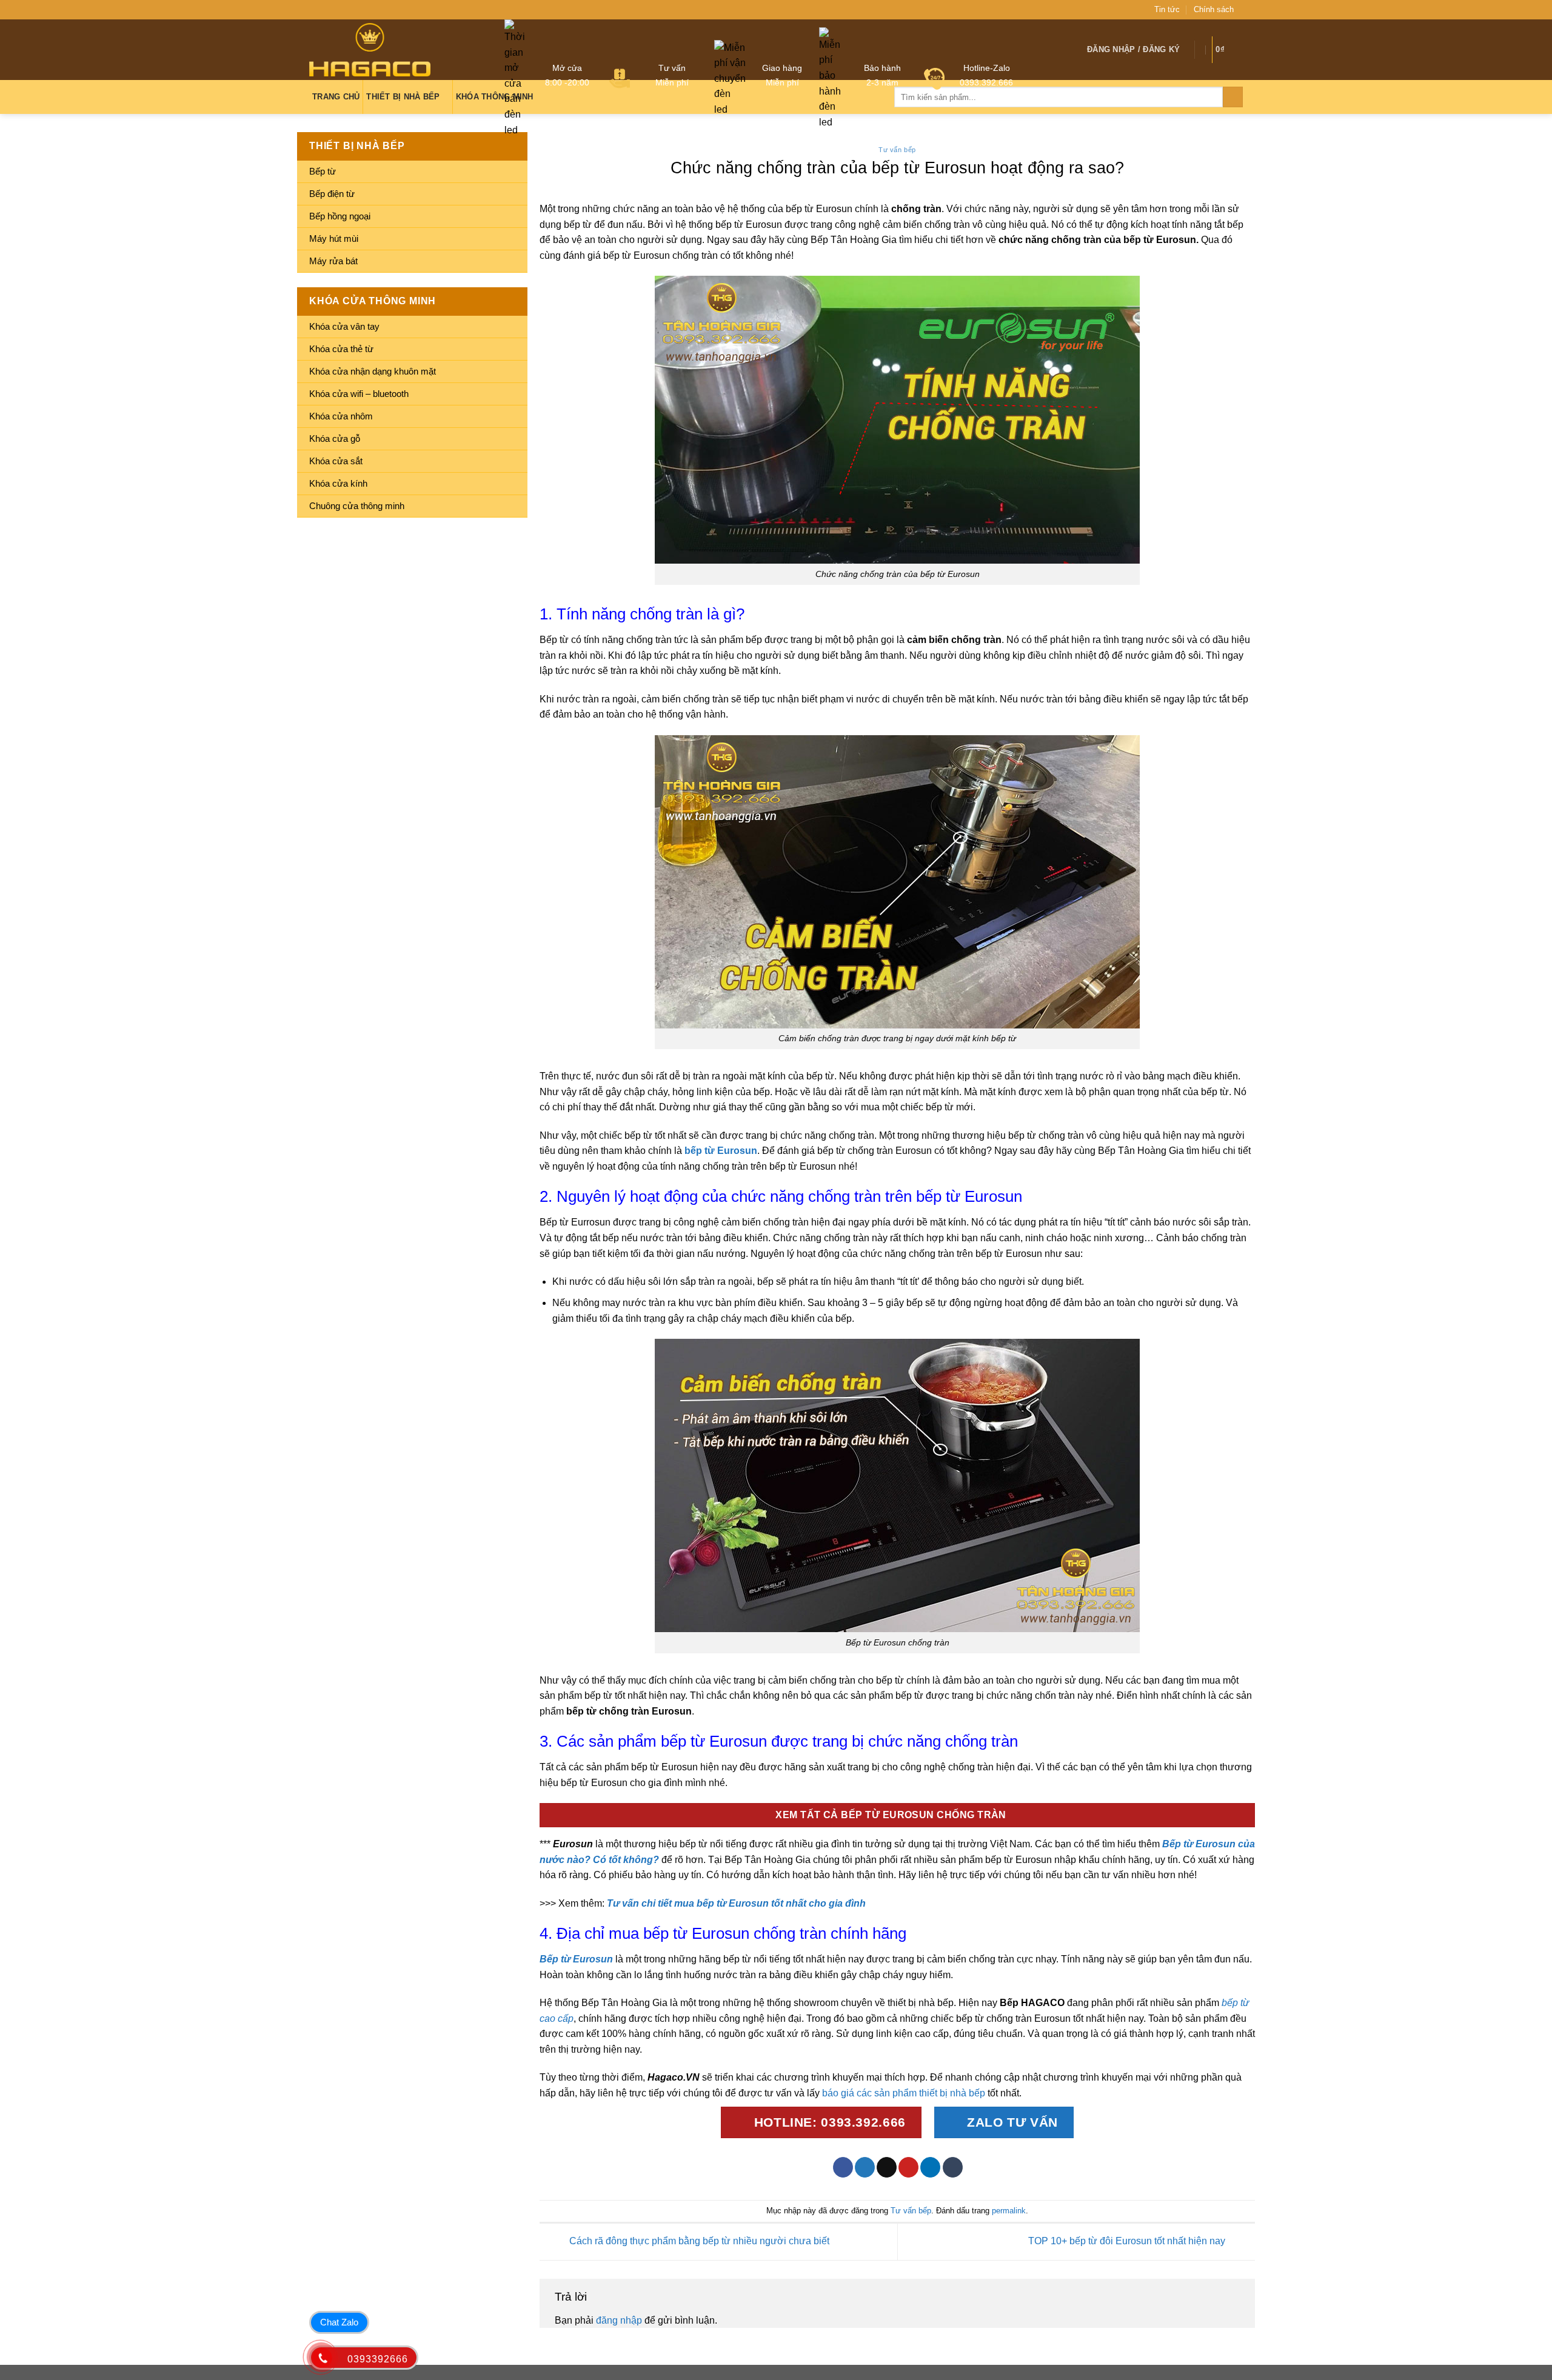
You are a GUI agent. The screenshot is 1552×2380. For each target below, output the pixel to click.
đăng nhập (619, 2320)
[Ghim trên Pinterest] (908, 2167)
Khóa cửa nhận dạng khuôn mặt (373, 371)
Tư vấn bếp (897, 150)
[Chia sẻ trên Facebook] (843, 2167)
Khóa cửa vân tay (344, 326)
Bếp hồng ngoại (340, 216)
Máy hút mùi (334, 238)
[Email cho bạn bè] (887, 2167)
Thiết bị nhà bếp (403, 97)
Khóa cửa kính (338, 483)
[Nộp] (1233, 97)
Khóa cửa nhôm (341, 416)
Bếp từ (323, 171)
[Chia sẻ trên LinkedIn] (930, 2167)
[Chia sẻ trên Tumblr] (953, 2167)
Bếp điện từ (332, 194)
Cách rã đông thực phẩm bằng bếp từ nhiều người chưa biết (698, 2241)
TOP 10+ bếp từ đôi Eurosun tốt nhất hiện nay (1128, 2241)
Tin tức (1167, 9)
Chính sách (1214, 9)
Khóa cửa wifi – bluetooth (359, 394)
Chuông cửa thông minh (357, 506)
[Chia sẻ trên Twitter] (865, 2167)
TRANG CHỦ (336, 97)
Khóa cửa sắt (336, 461)
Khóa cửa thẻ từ (341, 349)
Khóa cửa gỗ (335, 438)
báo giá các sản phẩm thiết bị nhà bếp (904, 2093)
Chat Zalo (339, 2322)
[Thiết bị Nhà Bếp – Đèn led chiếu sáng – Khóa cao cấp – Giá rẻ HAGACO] (370, 49)
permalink (1009, 2211)
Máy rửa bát (333, 261)
